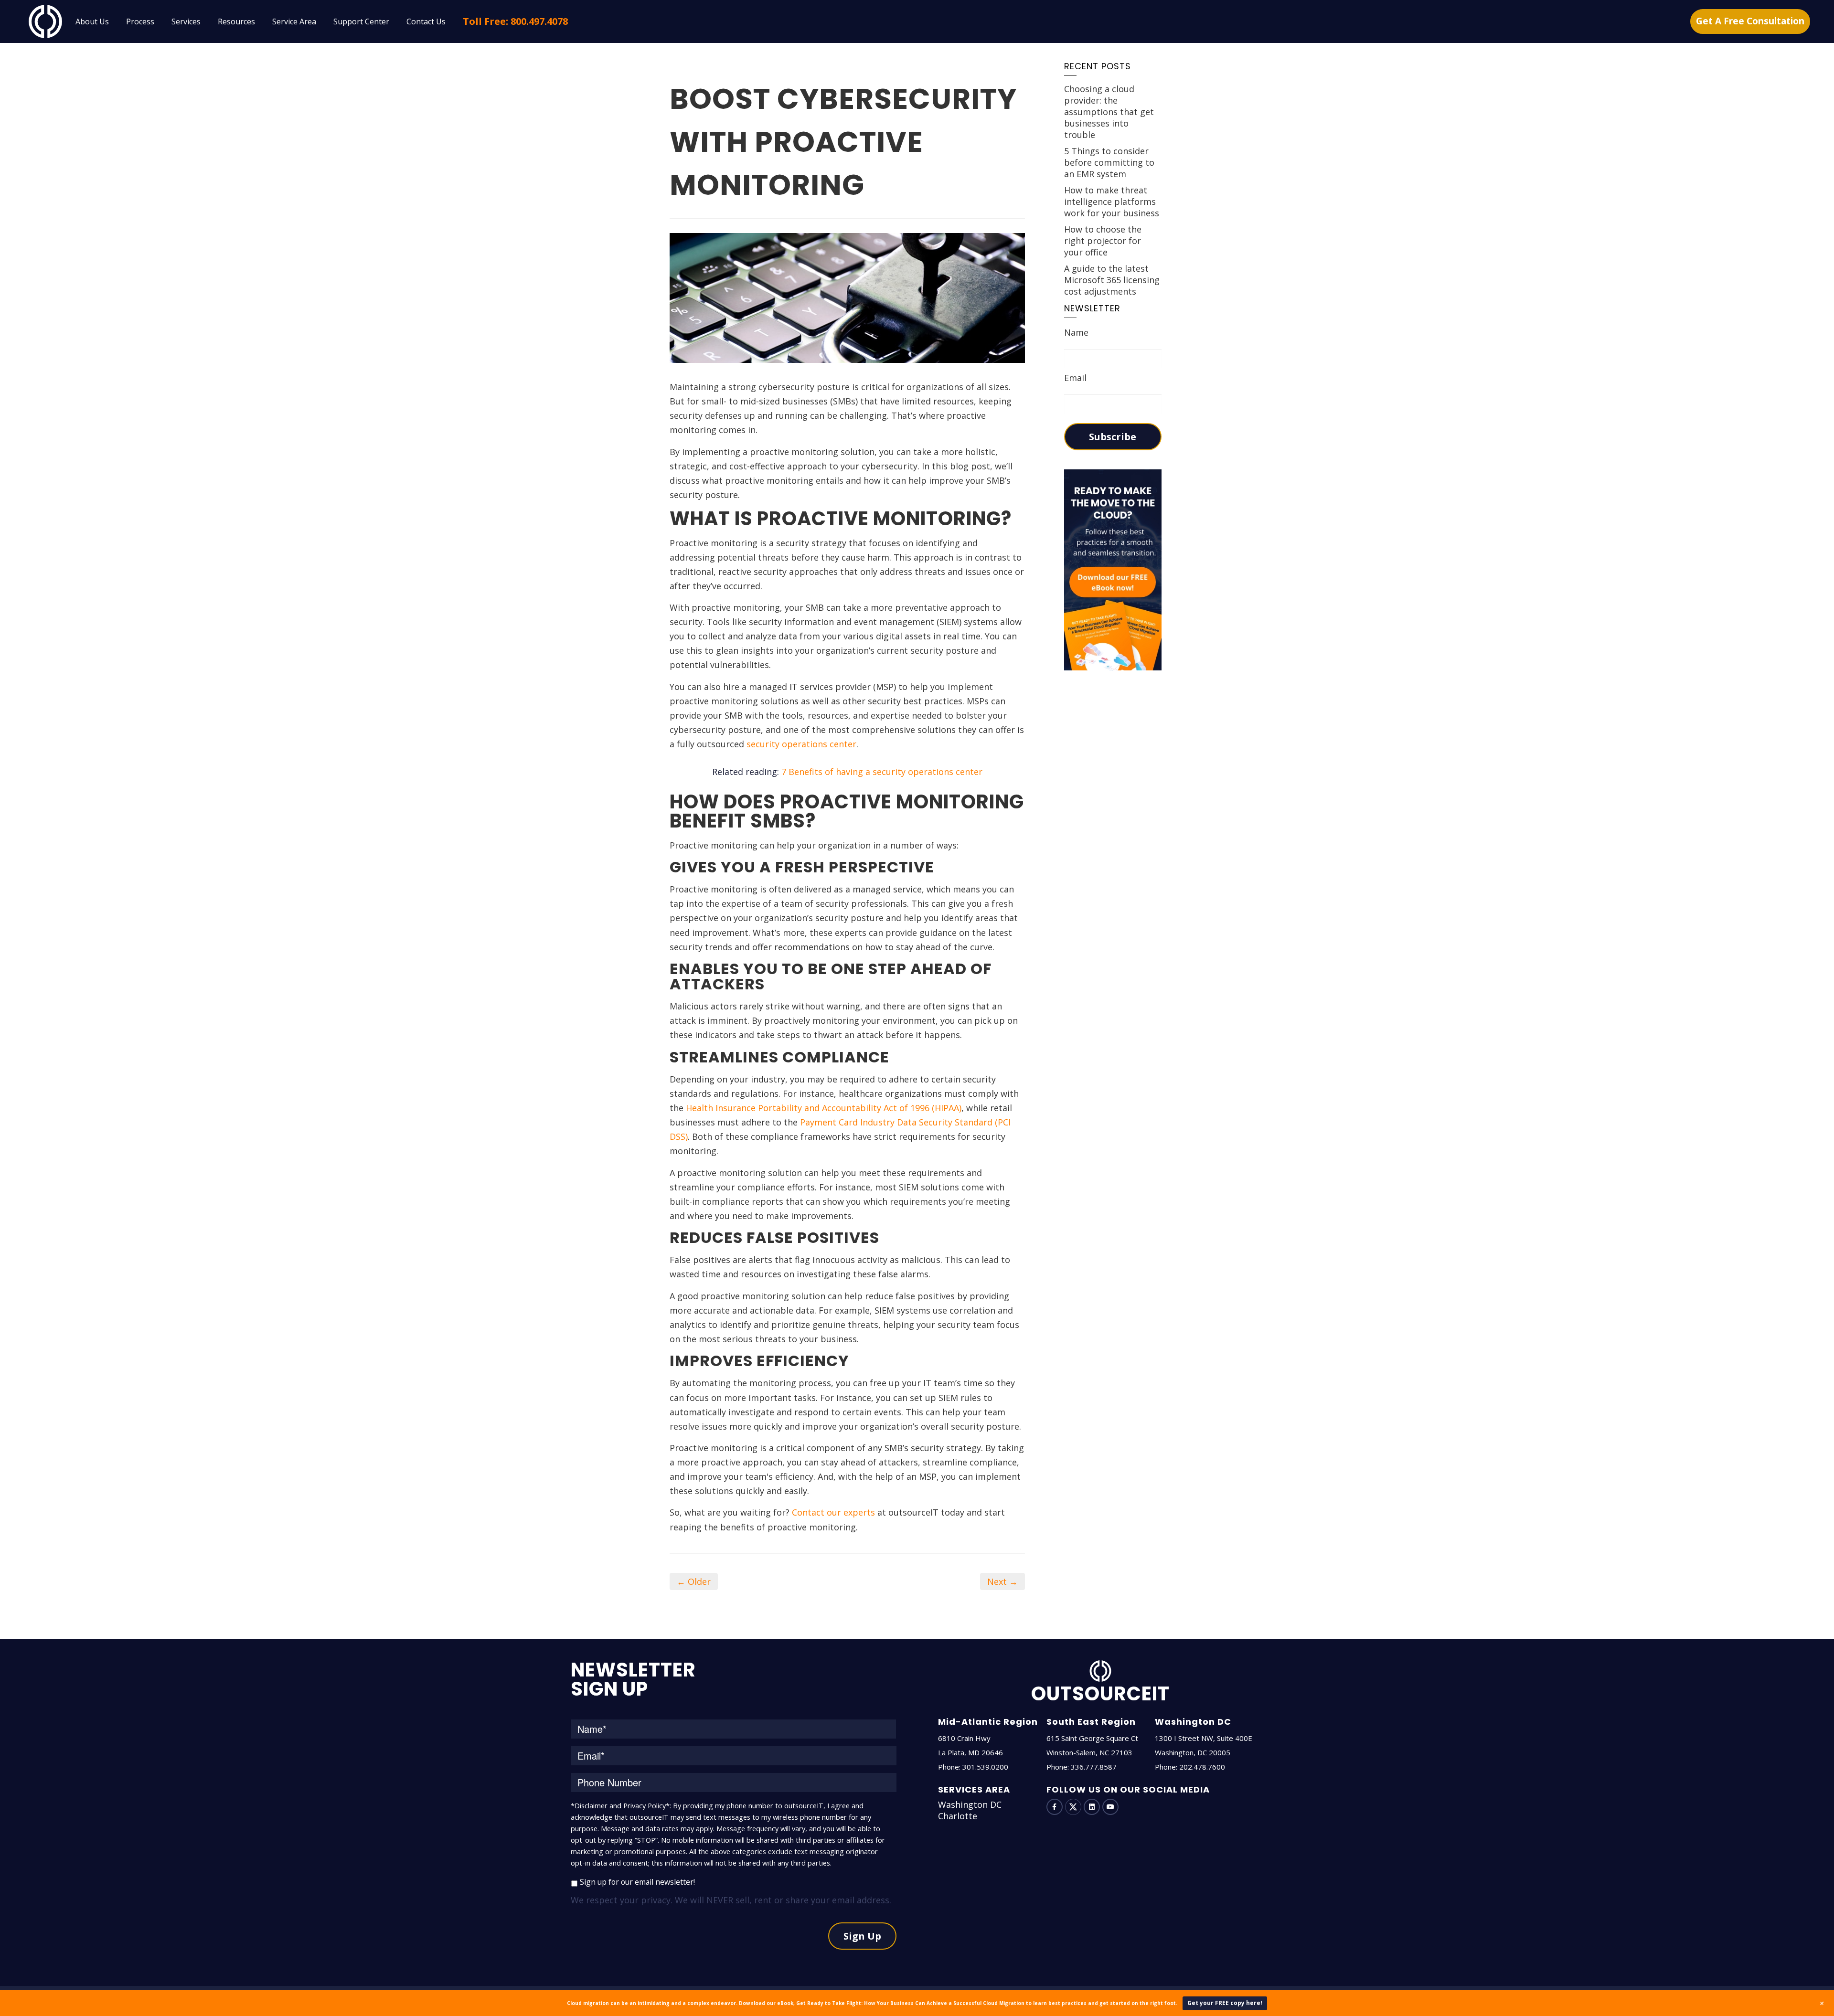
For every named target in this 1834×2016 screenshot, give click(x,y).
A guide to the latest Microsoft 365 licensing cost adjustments (1112, 280)
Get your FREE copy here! (1225, 2003)
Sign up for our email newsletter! (637, 1882)
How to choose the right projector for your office (1103, 241)
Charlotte (958, 1816)
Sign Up (862, 1936)
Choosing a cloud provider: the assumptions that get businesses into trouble (1109, 112)
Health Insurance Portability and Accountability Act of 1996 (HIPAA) (824, 1108)
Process (140, 21)
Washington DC (970, 1804)
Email (1075, 378)
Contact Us (426, 21)
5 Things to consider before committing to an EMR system (1109, 162)
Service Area (294, 21)
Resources (236, 21)
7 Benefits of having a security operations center (882, 772)
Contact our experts (833, 1512)
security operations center (801, 744)
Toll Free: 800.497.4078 (515, 21)
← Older (694, 1581)
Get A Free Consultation (1750, 21)
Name (1076, 332)
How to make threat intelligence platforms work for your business (1112, 202)
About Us (92, 21)
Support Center (361, 21)
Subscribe (1113, 437)
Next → (1002, 1581)
